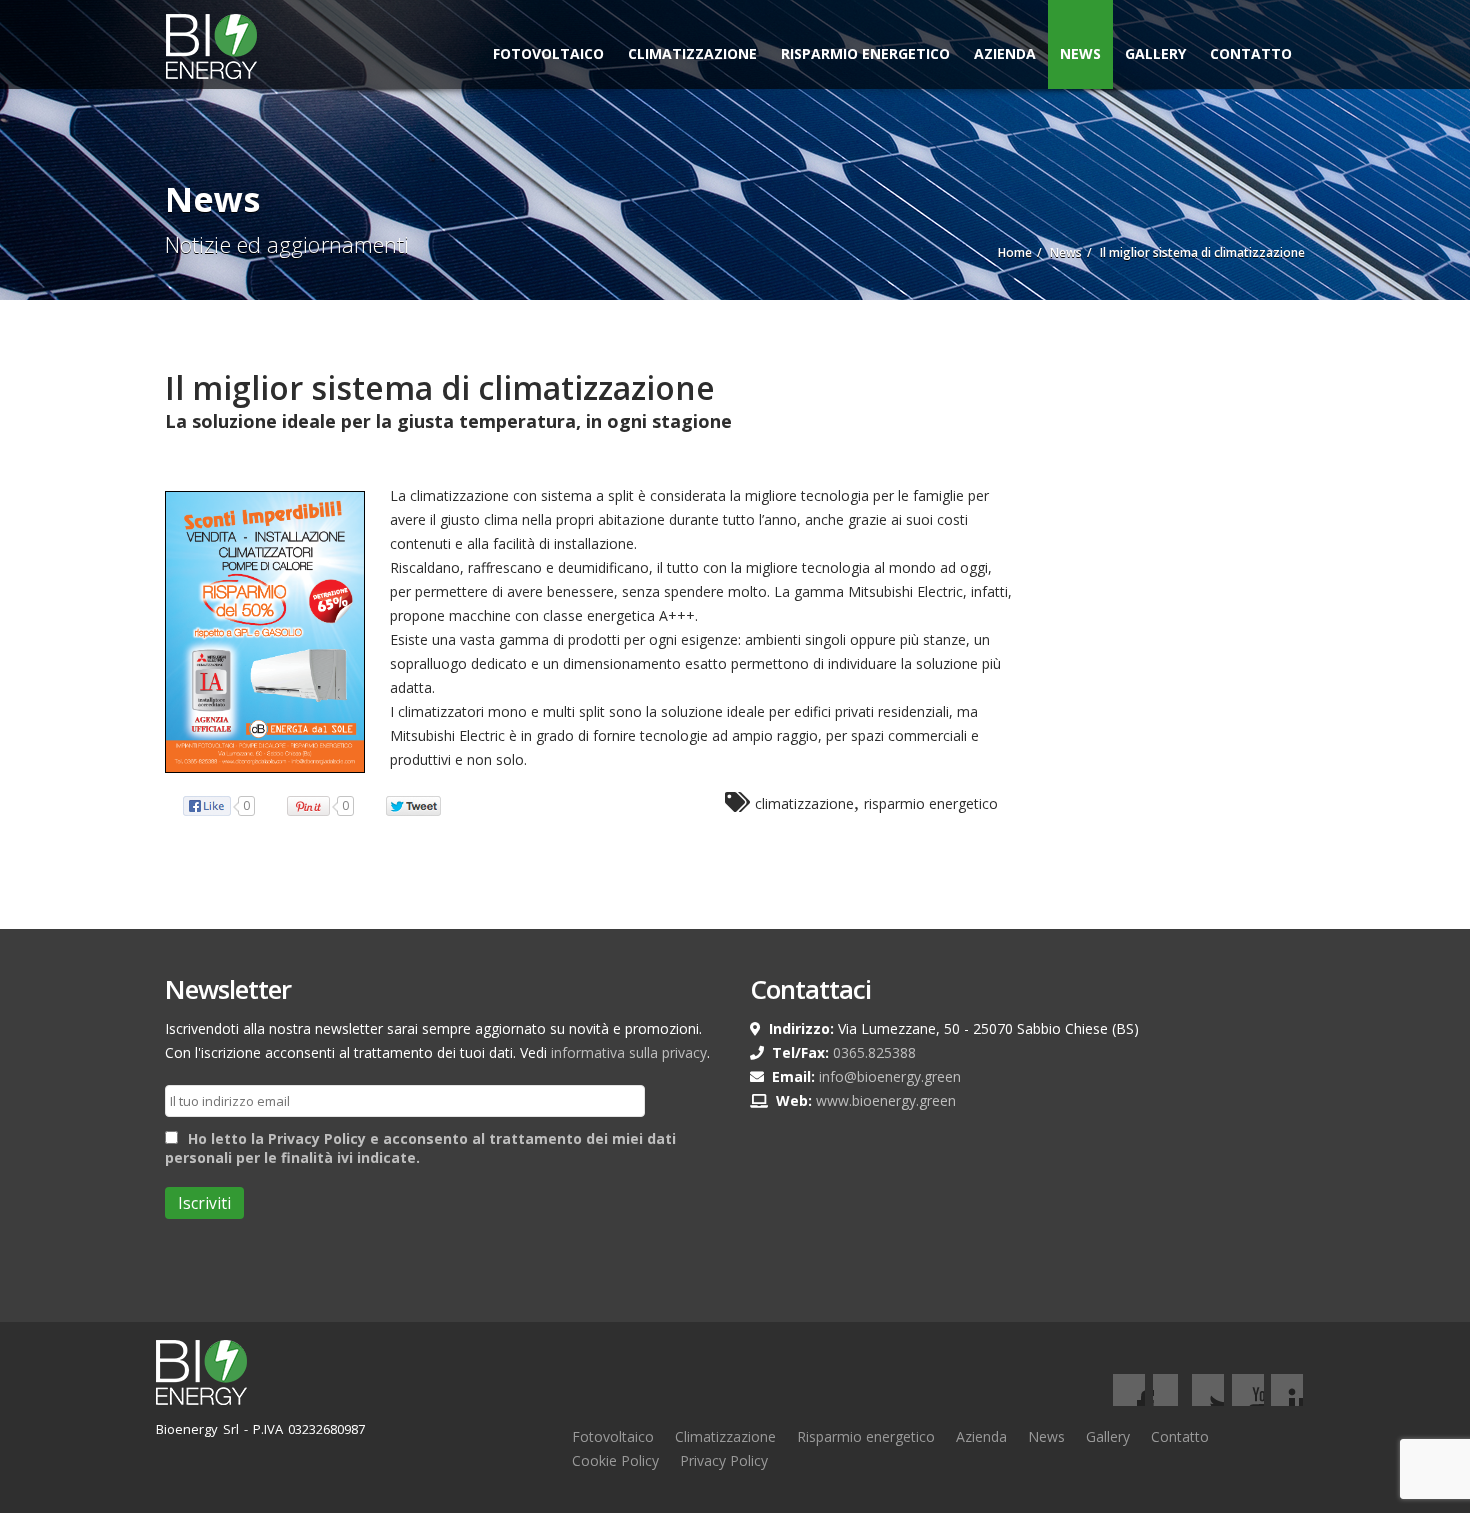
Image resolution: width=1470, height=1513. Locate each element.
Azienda (1005, 53)
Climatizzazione (692, 53)
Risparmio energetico (866, 1436)
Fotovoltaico (548, 53)
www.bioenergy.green (886, 1100)
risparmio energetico (931, 803)
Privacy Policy (724, 1460)
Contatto (1251, 53)
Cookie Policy (615, 1460)
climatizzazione (804, 803)
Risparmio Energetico (865, 53)
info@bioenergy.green (890, 1076)
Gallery (1155, 53)
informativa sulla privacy (629, 1052)
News (1080, 53)
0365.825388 (874, 1052)
